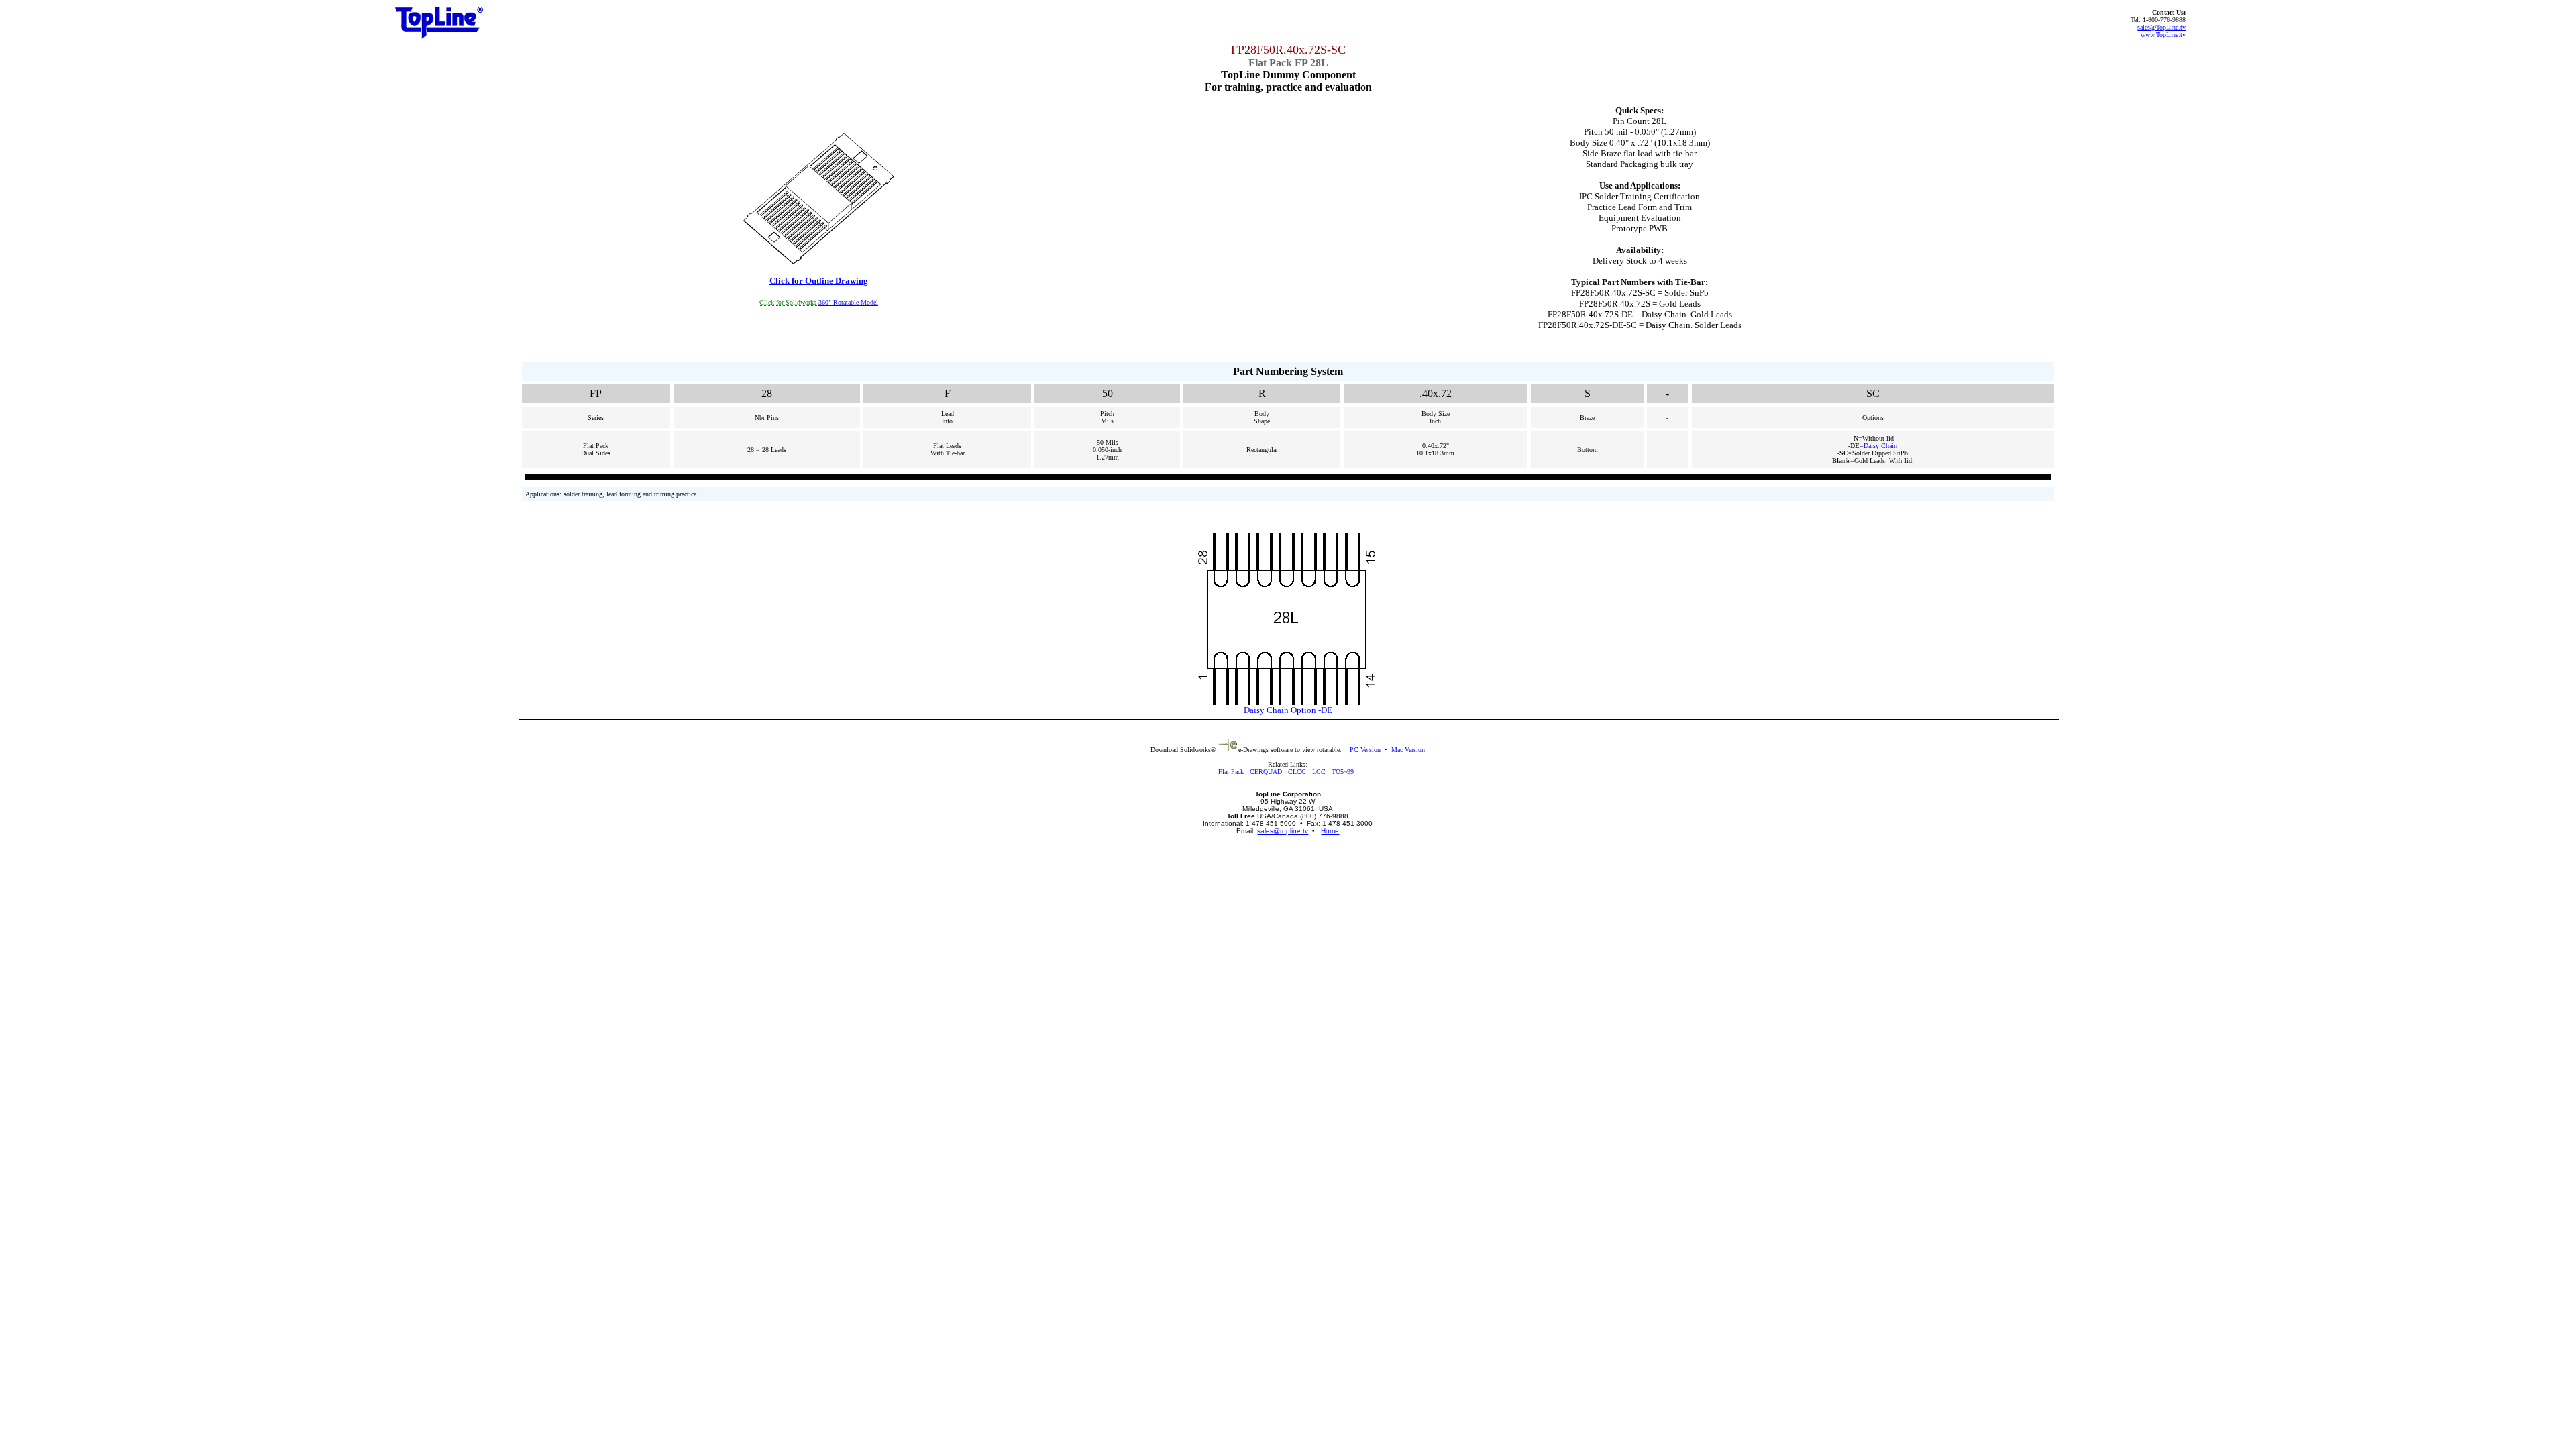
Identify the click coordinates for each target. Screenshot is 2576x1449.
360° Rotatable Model (848, 302)
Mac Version (1408, 750)
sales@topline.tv (1283, 831)
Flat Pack (1231, 772)
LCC (1319, 772)
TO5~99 (1343, 772)
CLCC (1297, 772)
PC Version (1365, 750)
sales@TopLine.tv (2161, 27)
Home (1330, 831)
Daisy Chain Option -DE (1288, 710)
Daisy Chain (1880, 446)
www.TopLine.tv (2163, 35)
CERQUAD (1266, 772)
